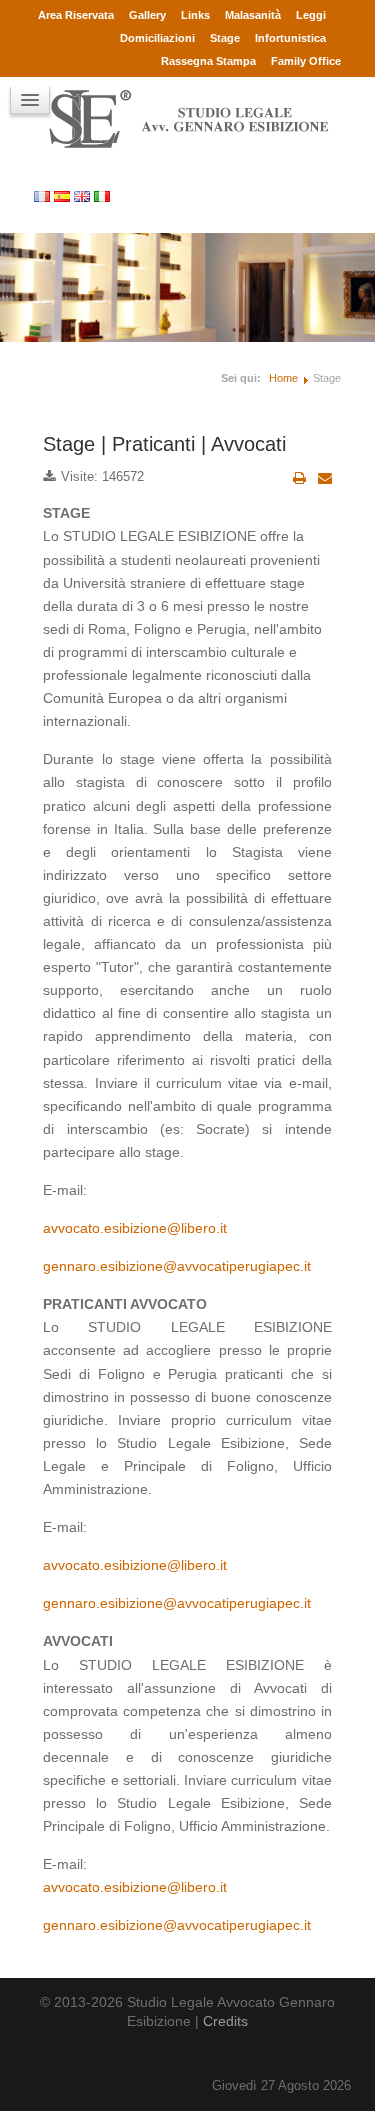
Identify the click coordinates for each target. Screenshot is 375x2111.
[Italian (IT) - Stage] (104, 196)
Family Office (306, 61)
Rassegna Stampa (208, 61)
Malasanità (253, 15)
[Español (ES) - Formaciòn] (64, 196)
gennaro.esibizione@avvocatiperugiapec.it (177, 1266)
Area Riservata (76, 15)
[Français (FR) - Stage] (44, 196)
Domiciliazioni (157, 38)
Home (283, 378)
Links (195, 15)
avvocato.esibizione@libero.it (135, 1228)
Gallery (147, 15)
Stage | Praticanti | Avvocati (164, 444)
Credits (225, 2021)
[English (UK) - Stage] (84, 196)
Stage (225, 38)
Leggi (311, 15)
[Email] (325, 478)
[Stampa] (299, 478)
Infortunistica (290, 38)
